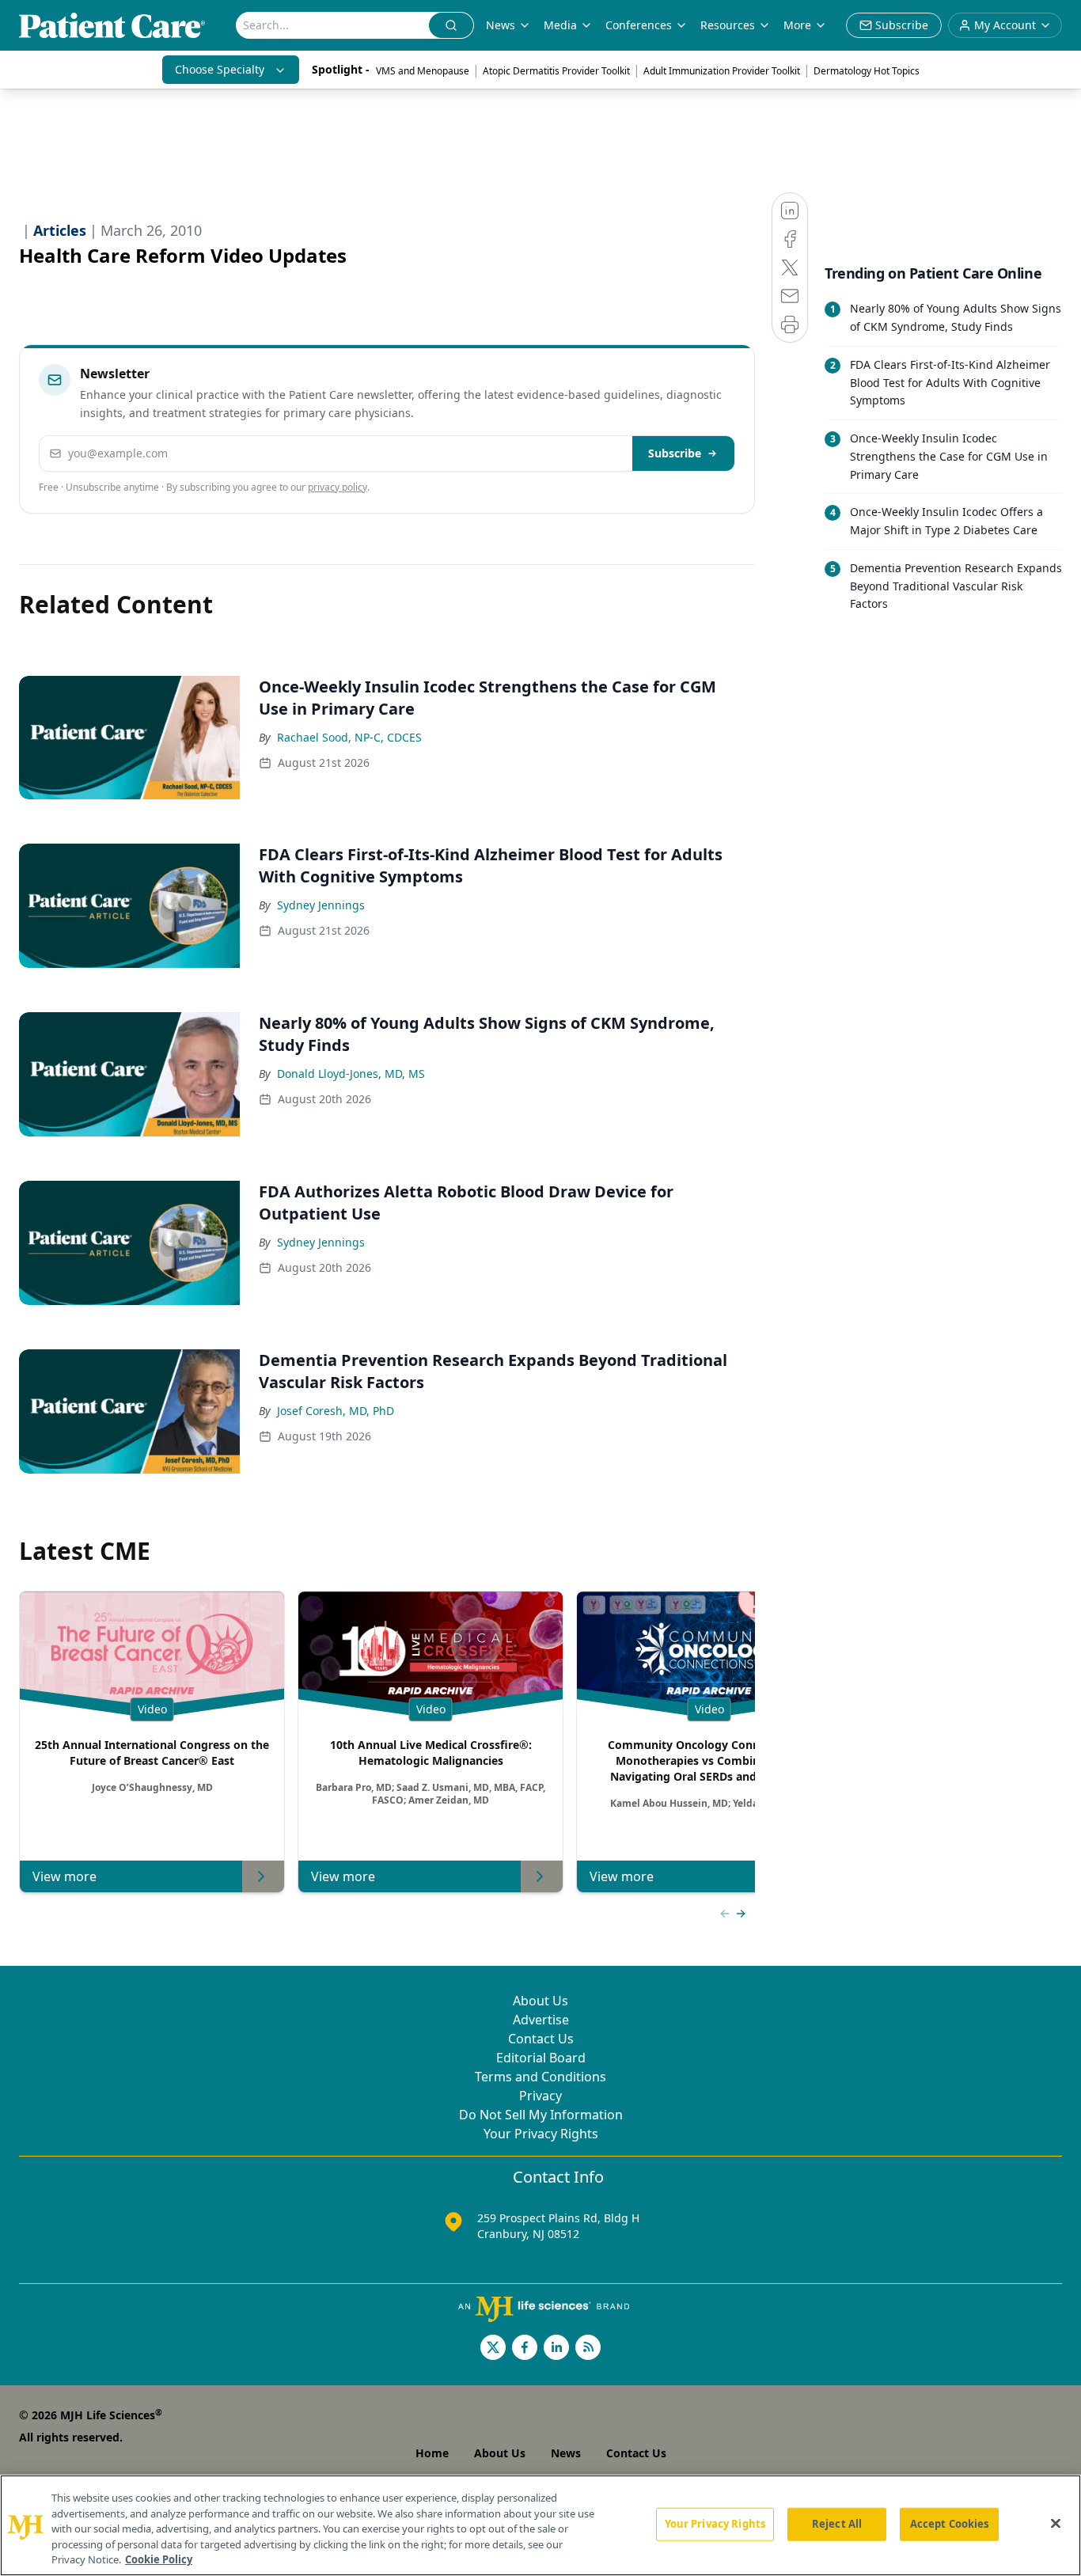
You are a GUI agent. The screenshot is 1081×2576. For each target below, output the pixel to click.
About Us (540, 2001)
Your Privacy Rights (541, 2134)
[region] (540, 2525)
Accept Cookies (950, 2524)
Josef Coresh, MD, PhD (336, 1411)
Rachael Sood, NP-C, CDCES (349, 737)
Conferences (639, 25)
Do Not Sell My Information (541, 2115)
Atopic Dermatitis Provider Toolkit (556, 71)
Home (432, 2453)
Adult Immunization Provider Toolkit (722, 71)
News (501, 25)
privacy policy (338, 487)
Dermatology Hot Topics (867, 71)
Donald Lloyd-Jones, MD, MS (351, 1074)
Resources (728, 25)
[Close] (1056, 2524)
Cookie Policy (159, 2559)
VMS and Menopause (423, 71)
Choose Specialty (220, 69)
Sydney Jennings (321, 905)
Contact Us (541, 2039)
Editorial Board (541, 2058)
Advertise (541, 2020)
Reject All (837, 2524)
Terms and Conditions (540, 2077)
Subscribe (675, 453)
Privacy (540, 2096)
